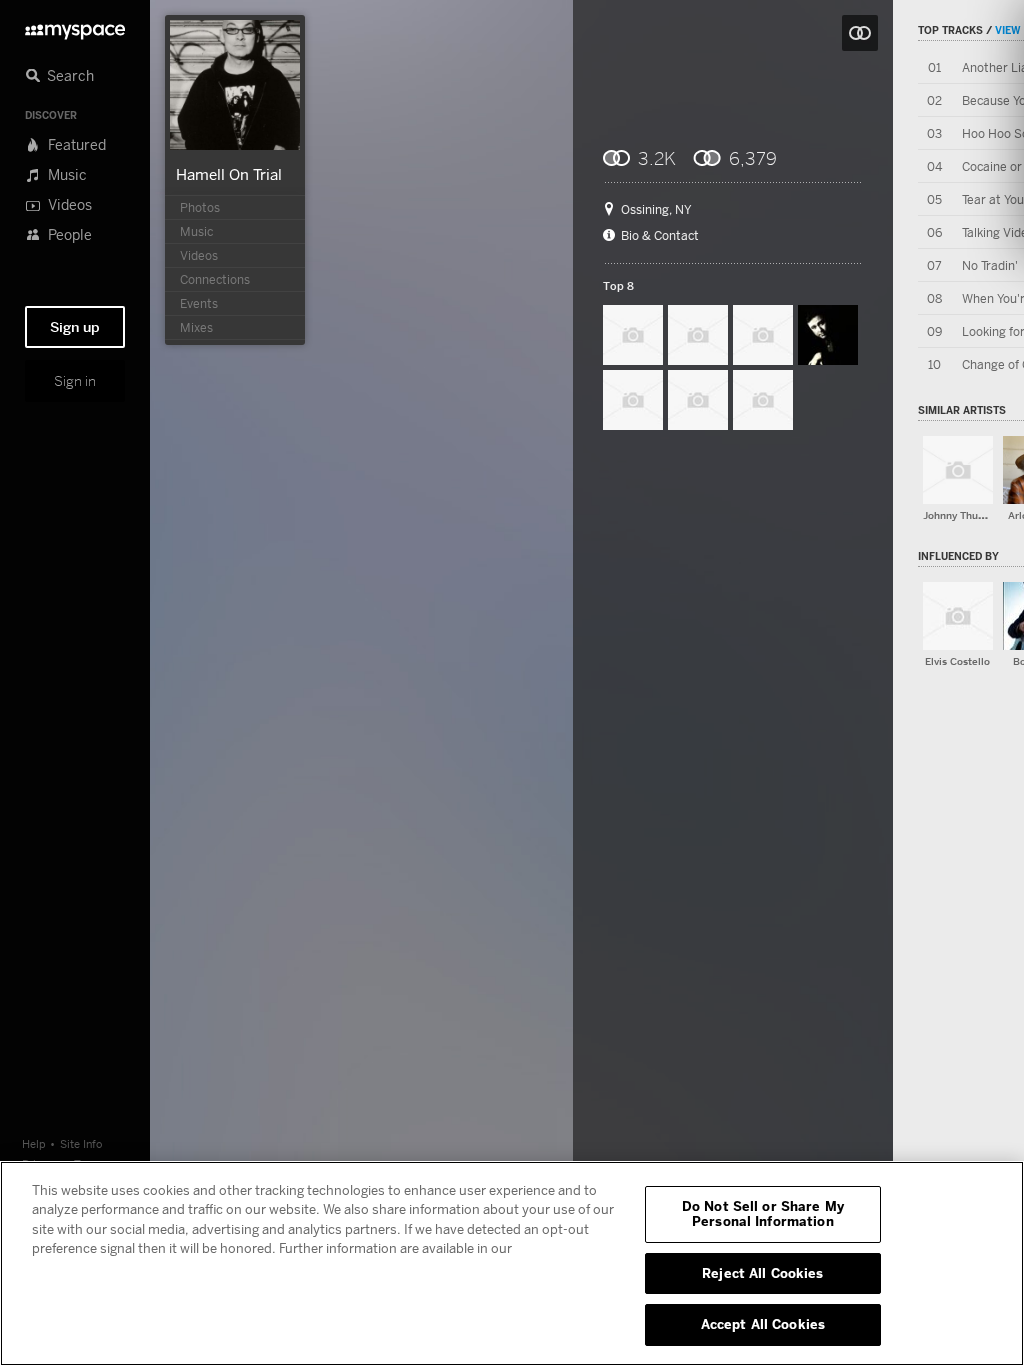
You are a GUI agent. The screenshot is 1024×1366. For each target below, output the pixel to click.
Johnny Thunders (964, 515)
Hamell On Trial (229, 174)
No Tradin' (990, 265)
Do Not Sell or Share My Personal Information (763, 1214)
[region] (512, 1263)
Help (34, 1143)
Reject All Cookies (762, 1273)
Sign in (75, 381)
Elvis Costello (957, 661)
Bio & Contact (660, 236)
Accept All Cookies (763, 1324)
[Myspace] (75, 26)
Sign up (75, 327)
